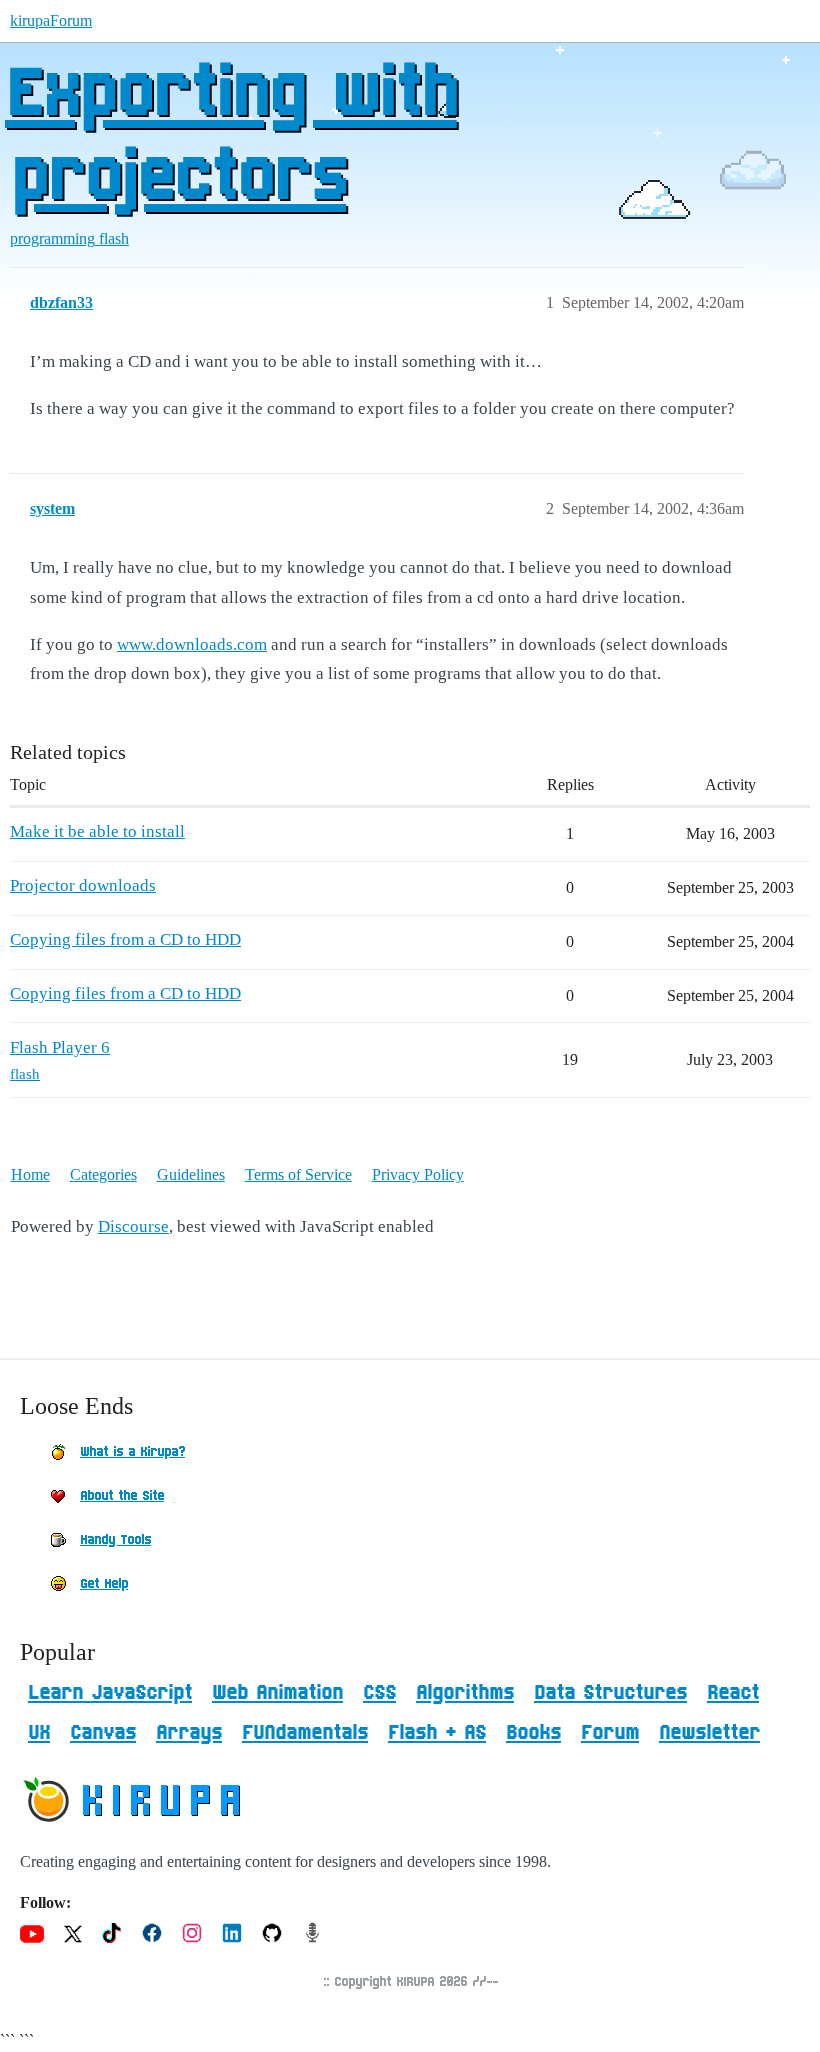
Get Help (104, 1584)
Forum (610, 1733)
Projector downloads (83, 885)
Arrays (189, 1733)
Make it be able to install (97, 831)
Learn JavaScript (110, 1693)
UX (39, 1733)
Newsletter (709, 1733)
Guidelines (191, 1174)
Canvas (103, 1733)
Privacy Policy (418, 1174)
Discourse (133, 1226)
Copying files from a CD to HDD (125, 939)
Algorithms (465, 1693)
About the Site (122, 1496)
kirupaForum (51, 20)
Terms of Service (298, 1174)
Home (30, 1174)
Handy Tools (115, 1540)
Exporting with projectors (231, 137)
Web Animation (277, 1693)
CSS (379, 1693)
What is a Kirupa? (132, 1452)
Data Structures (610, 1693)
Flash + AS (437, 1733)
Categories (103, 1174)
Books (533, 1733)
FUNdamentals (305, 1733)
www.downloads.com (192, 644)
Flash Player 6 (60, 1047)
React (733, 1693)
